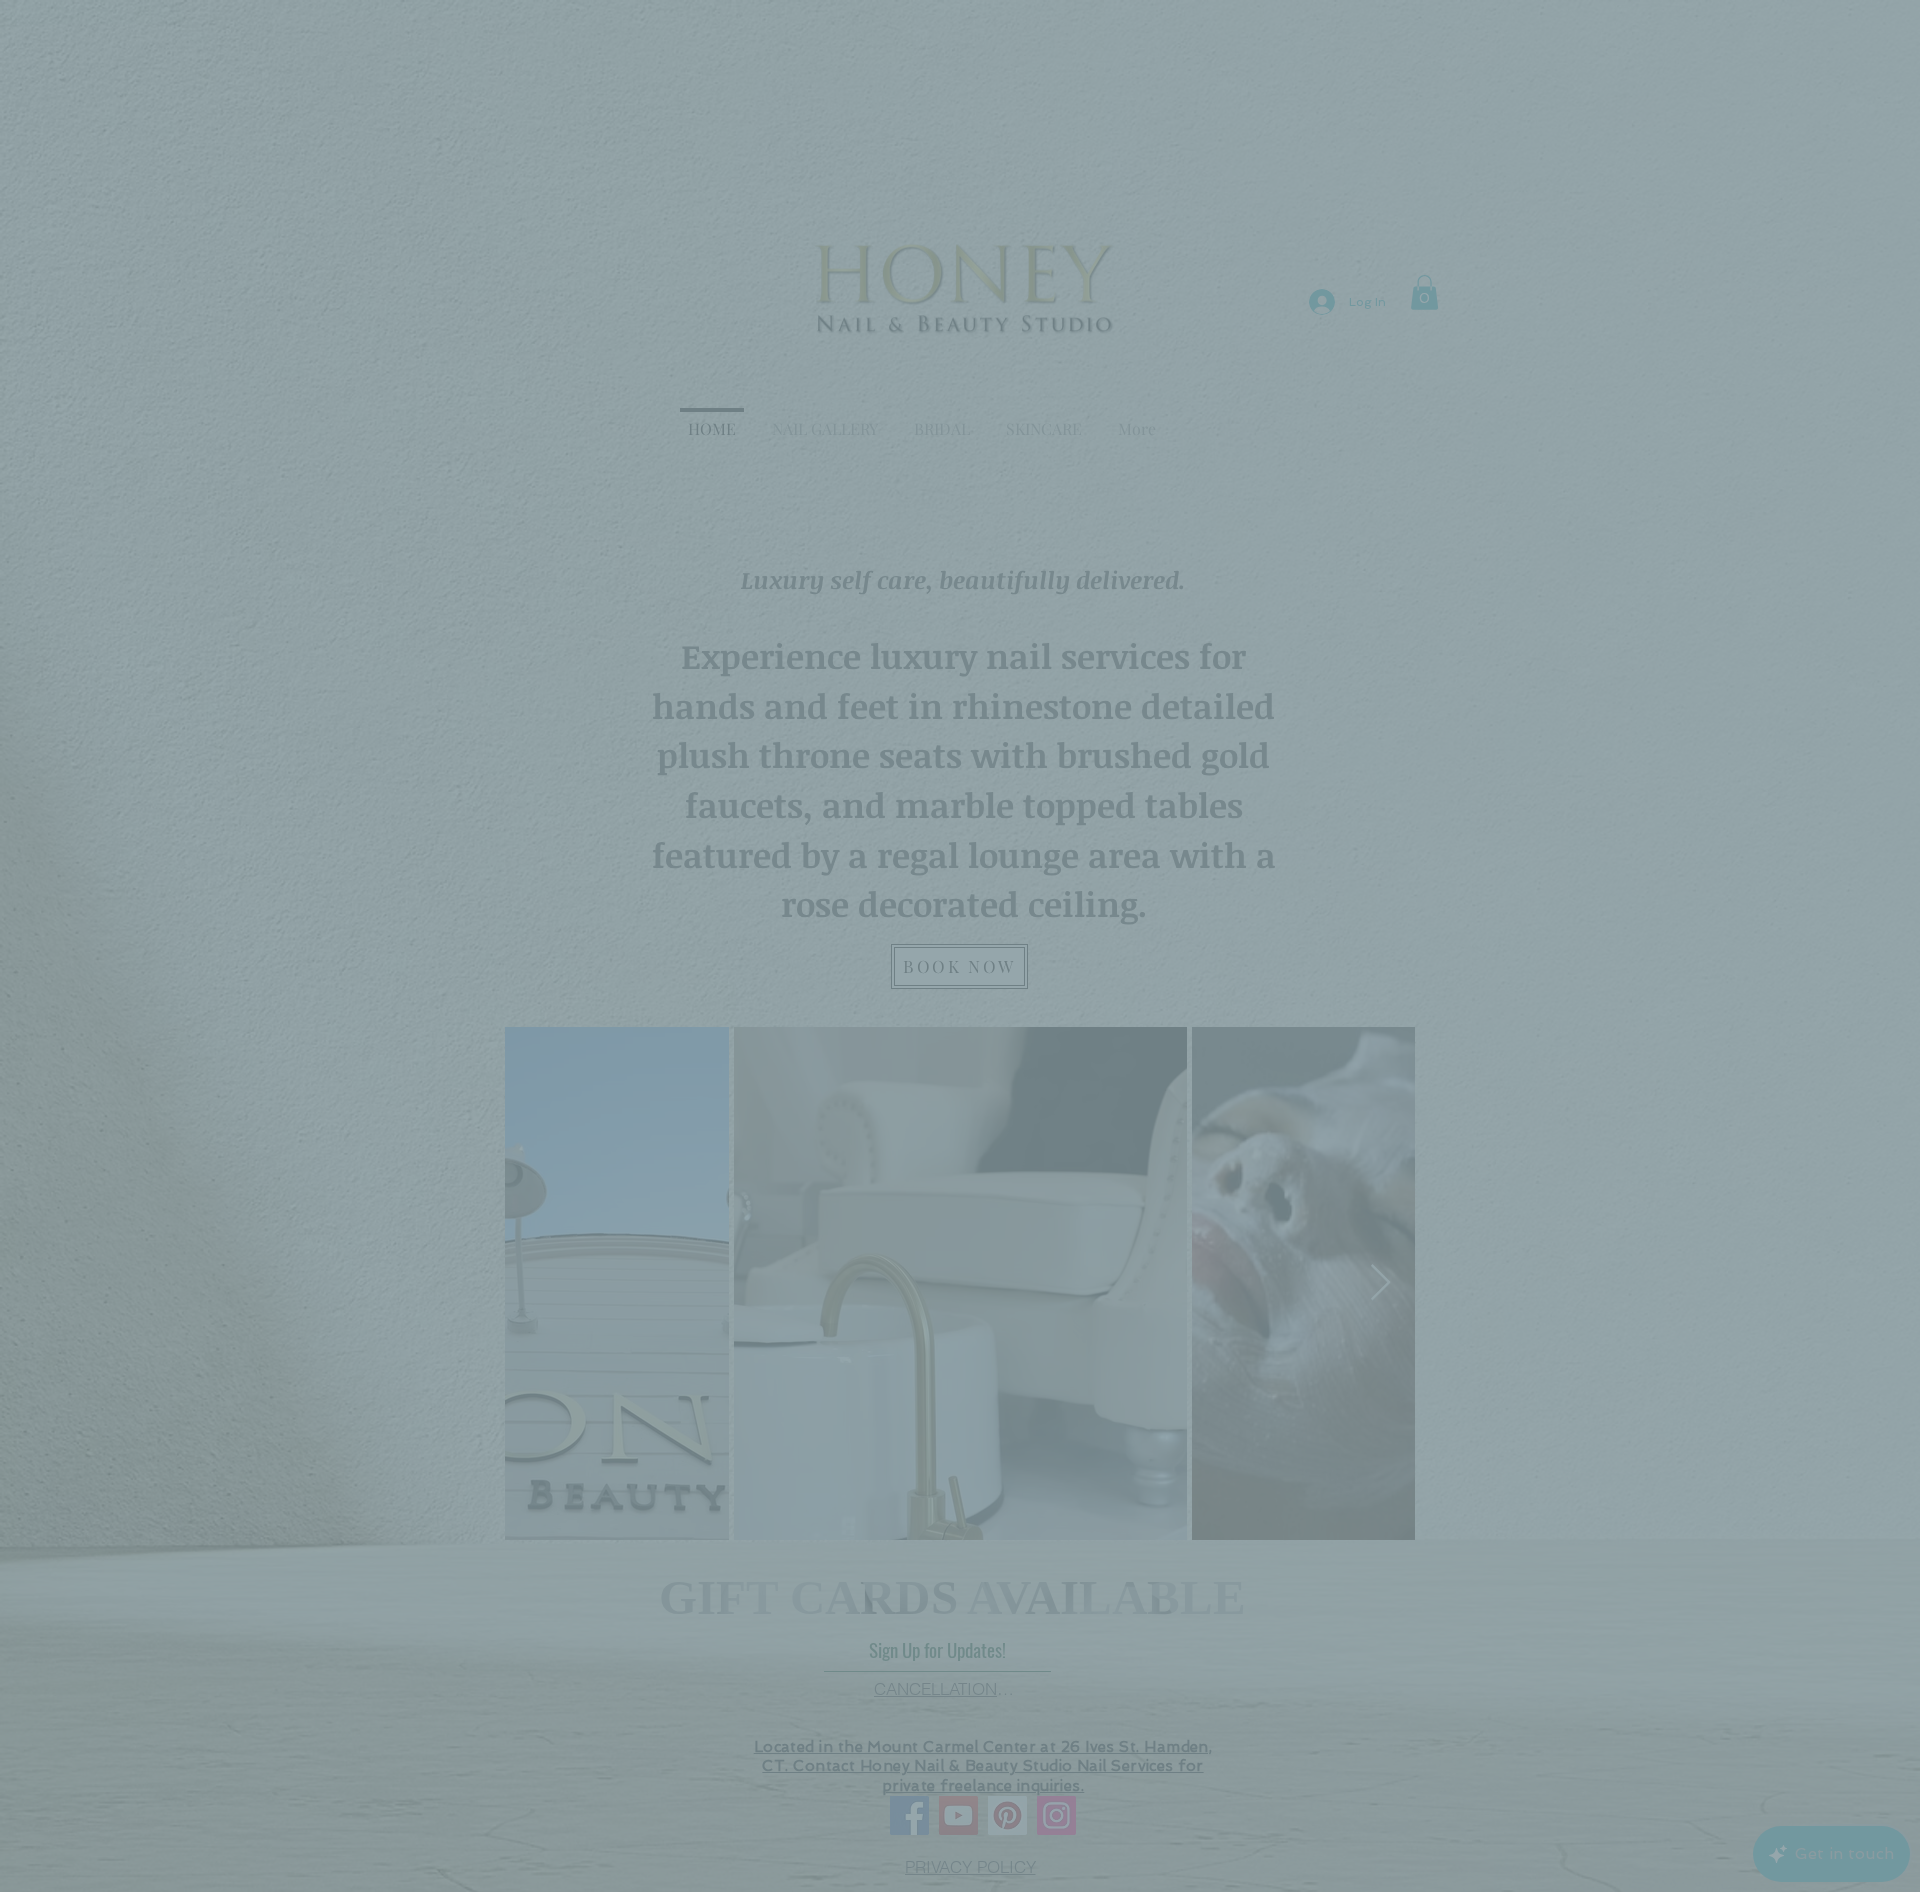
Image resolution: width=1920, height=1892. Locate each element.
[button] (1300, 767)
